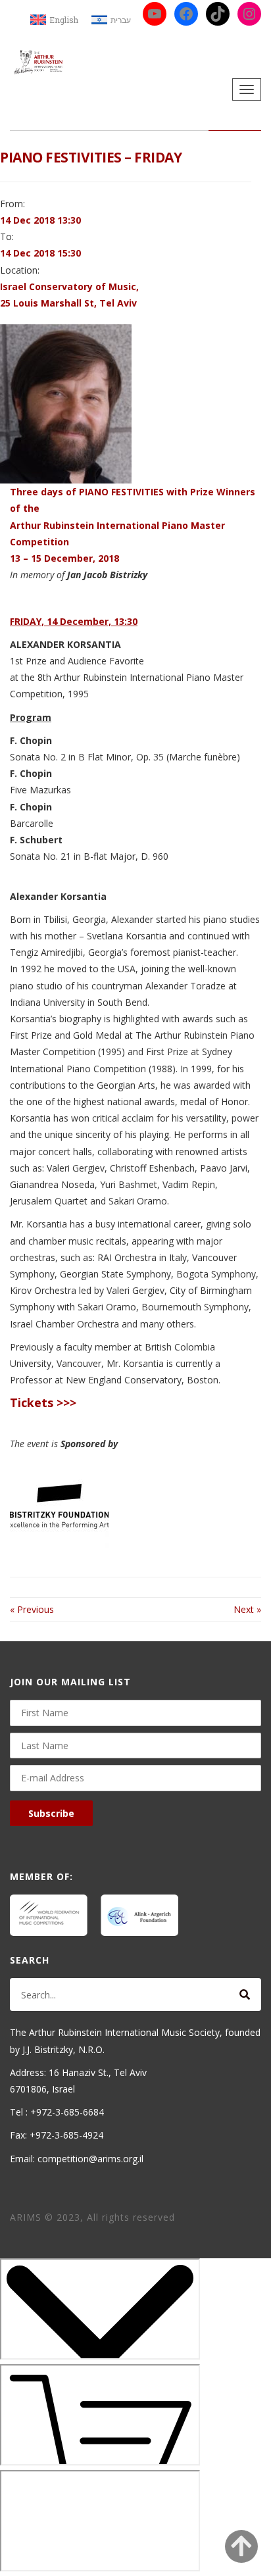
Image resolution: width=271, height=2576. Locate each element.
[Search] (245, 1994)
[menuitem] (54, 20)
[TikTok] (218, 14)
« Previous (32, 1609)
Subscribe (51, 1813)
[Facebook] (186, 14)
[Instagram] (249, 14)
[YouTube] (155, 14)
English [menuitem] (64, 20)
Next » (247, 1609)
